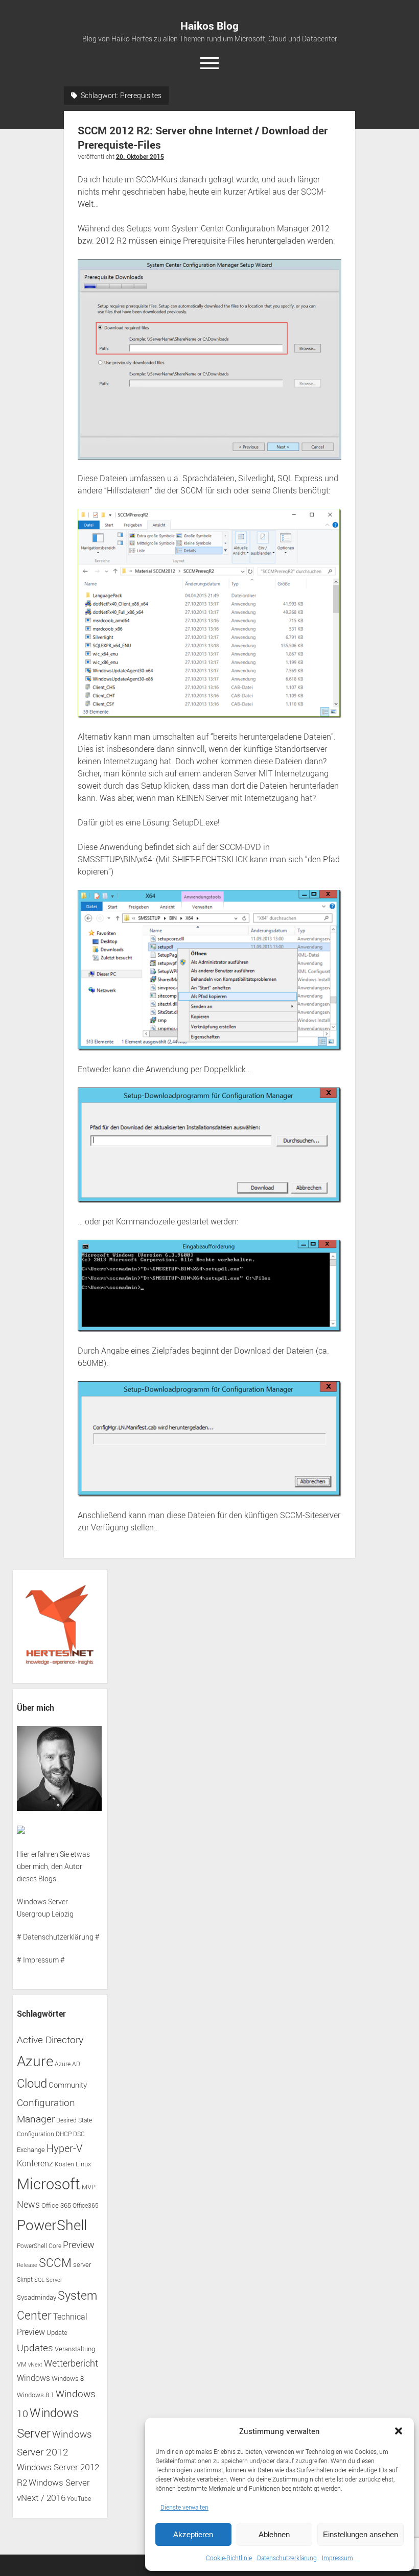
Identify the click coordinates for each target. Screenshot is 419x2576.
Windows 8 (68, 2379)
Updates (35, 2347)
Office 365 (56, 2205)
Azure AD (67, 2064)
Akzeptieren (193, 2534)
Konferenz (35, 2163)
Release (27, 2265)
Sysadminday (37, 2297)
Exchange (31, 2150)
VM (22, 2364)
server (82, 2265)
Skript (25, 2279)
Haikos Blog (209, 26)
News (28, 2204)
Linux (83, 2164)
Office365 (86, 2205)
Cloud (32, 2083)
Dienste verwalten (184, 2507)
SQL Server (48, 2280)
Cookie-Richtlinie (229, 2558)
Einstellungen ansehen (360, 2534)
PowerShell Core (39, 2246)
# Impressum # (41, 1960)
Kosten (64, 2164)
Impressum (337, 2558)
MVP (89, 2187)
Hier (23, 1854)
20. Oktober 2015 (140, 156)
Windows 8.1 (36, 2395)
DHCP (64, 2134)
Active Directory (50, 2040)
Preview (79, 2245)
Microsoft (49, 2184)
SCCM (55, 2263)
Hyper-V (64, 2148)
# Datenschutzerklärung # (58, 1937)
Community (68, 2085)
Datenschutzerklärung (287, 2558)
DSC (79, 2134)
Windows (33, 2378)
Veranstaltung (75, 2349)
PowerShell (52, 2225)
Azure (35, 2061)
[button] (399, 2431)
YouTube (79, 2499)
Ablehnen (274, 2534)
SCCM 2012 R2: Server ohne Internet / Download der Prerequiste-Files (203, 137)
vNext (35, 2365)
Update (57, 2332)
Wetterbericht (71, 2363)
